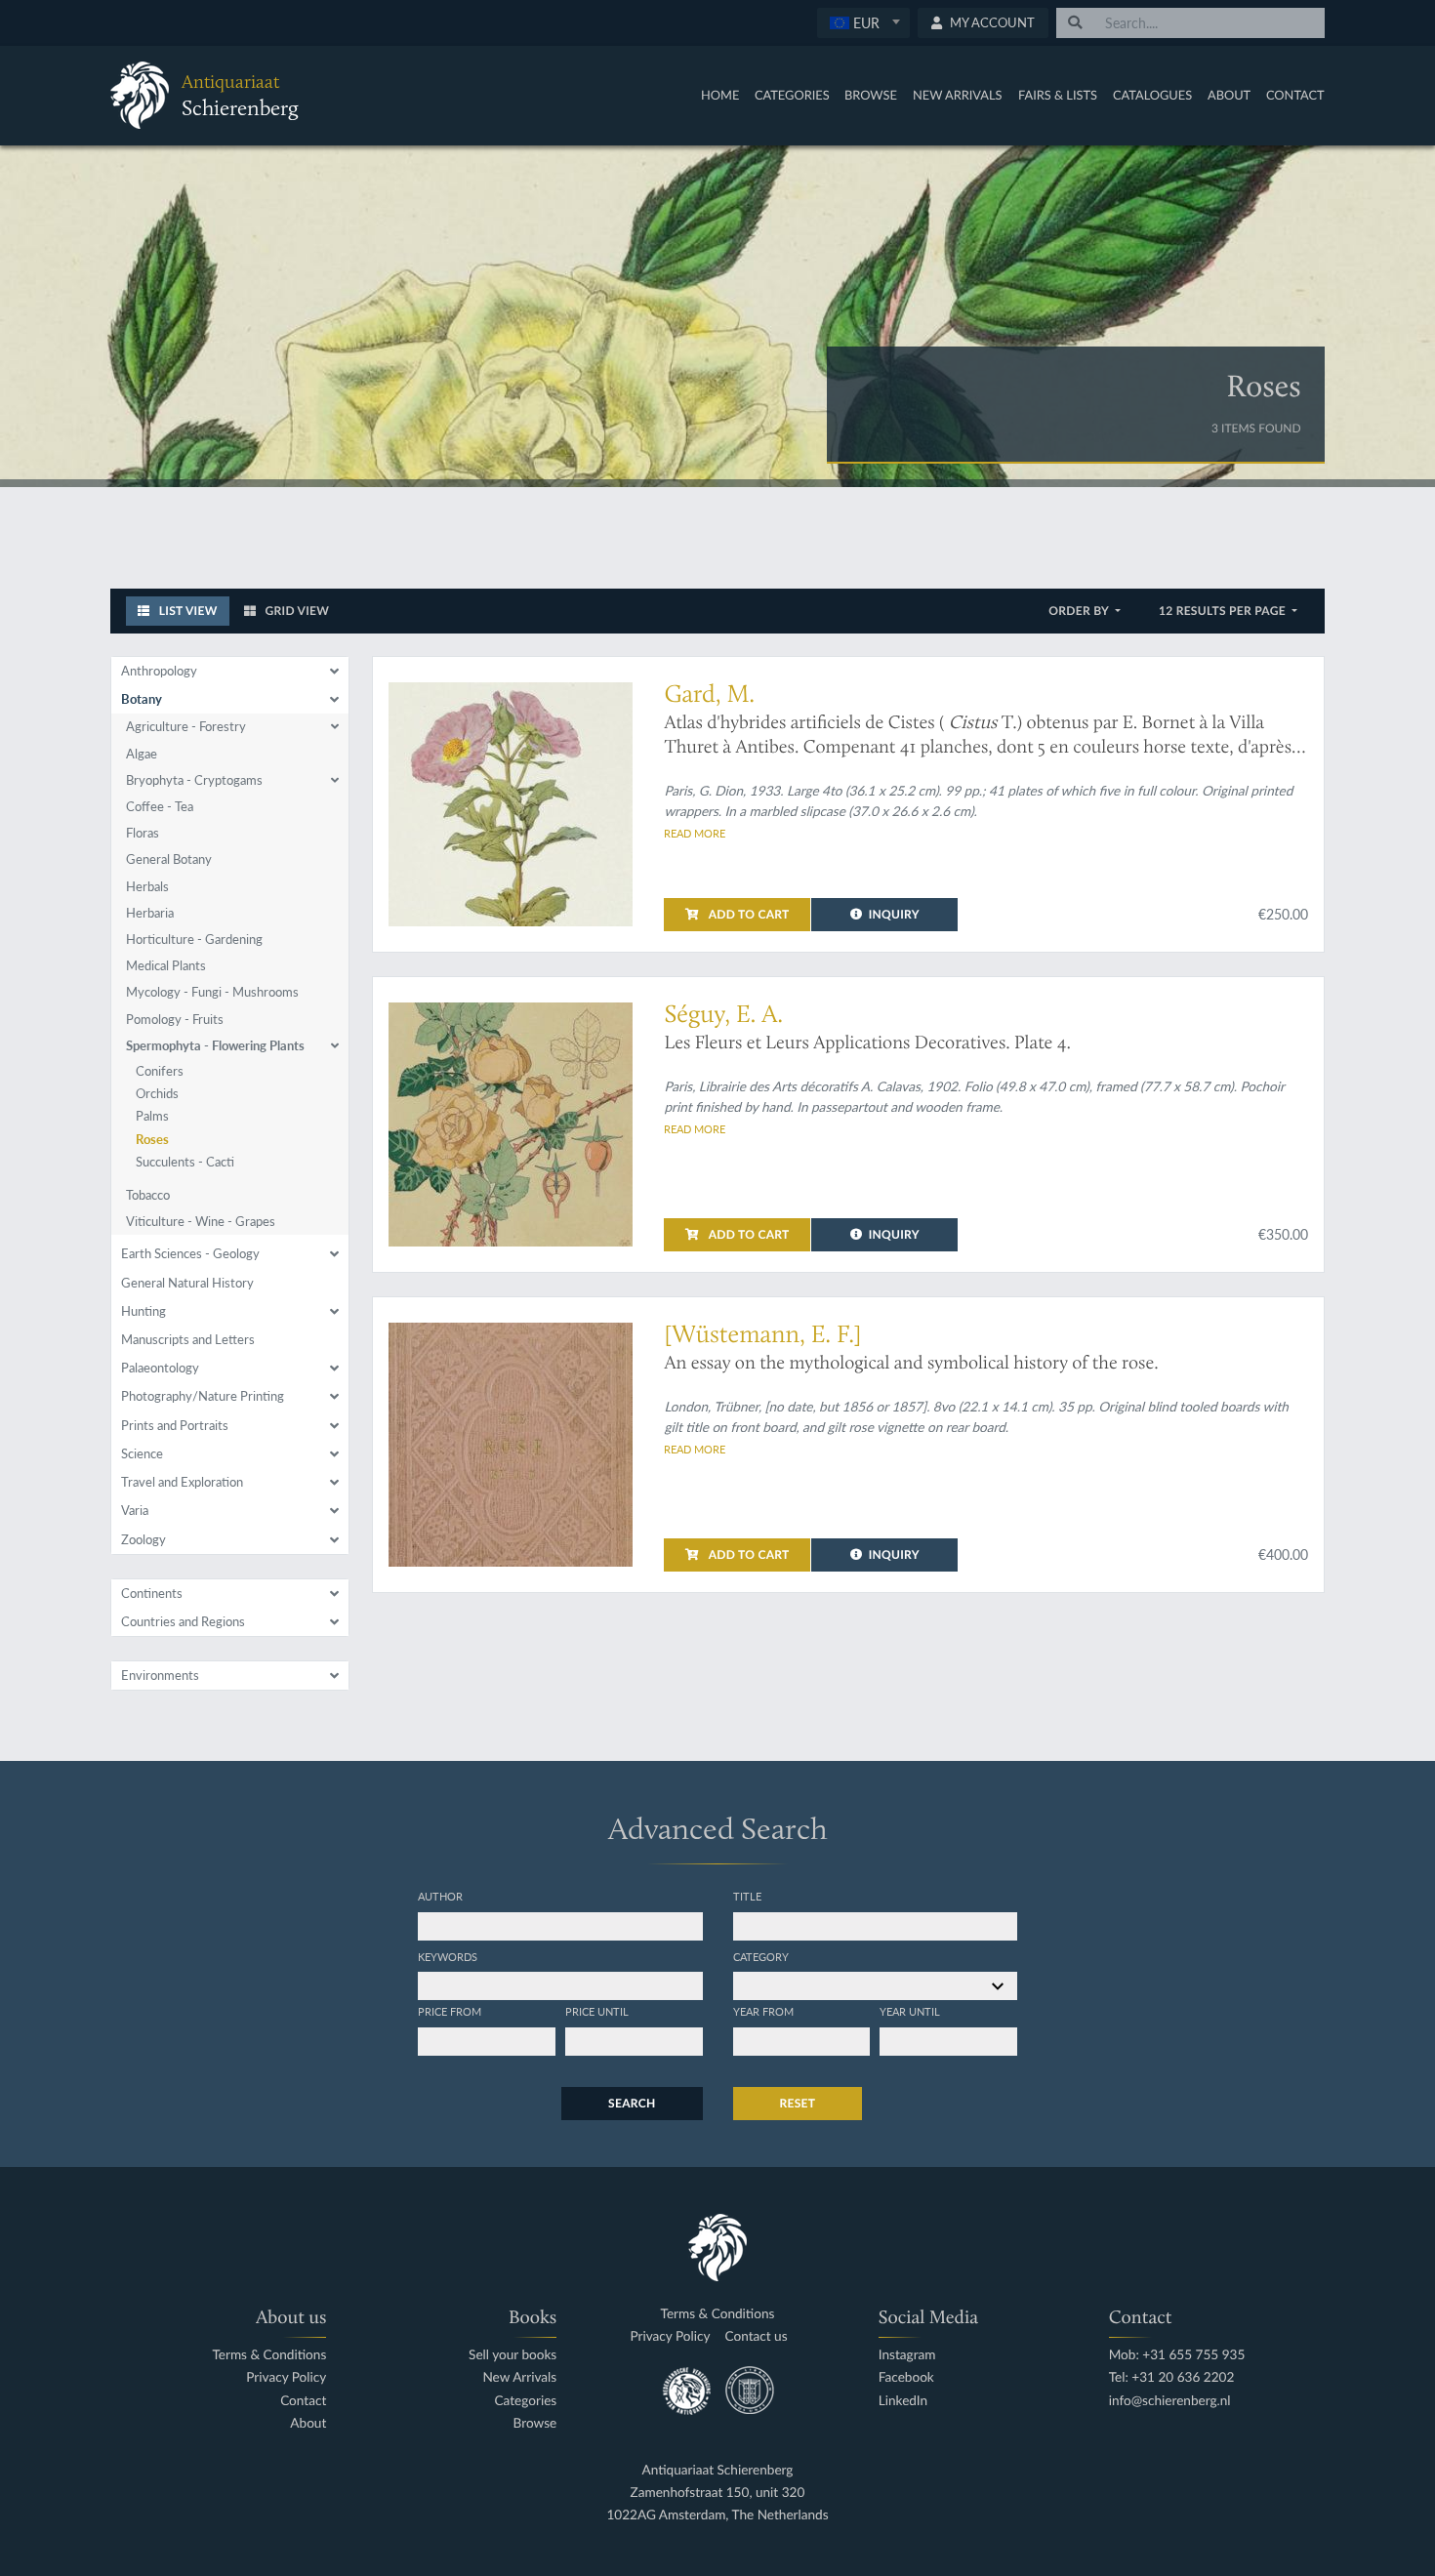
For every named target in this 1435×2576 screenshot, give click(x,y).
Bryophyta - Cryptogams (194, 780)
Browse (871, 95)
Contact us (757, 2336)
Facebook (906, 2377)
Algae (142, 754)
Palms (152, 1116)
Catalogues (1152, 95)
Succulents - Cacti (185, 1162)
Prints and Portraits (175, 1425)
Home (720, 95)
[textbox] (863, 22)
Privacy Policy (286, 2377)
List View (187, 611)
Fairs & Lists (1058, 95)
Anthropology (159, 671)
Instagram (907, 2355)
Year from (763, 2011)
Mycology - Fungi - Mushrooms (212, 992)
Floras (143, 833)
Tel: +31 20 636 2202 (1172, 2377)
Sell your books (512, 2355)
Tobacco (148, 1195)
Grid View (295, 611)
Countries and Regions (183, 1621)
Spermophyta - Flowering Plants (215, 1045)
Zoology (143, 1539)
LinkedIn (903, 2401)
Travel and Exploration (182, 1482)
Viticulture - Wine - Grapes (201, 1221)
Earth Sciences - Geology (190, 1253)
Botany (142, 699)
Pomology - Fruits (175, 1019)
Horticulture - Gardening (194, 939)
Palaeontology (160, 1368)
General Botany (169, 859)
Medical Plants (166, 965)
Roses (152, 1139)
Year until (910, 2011)
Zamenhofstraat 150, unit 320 (718, 2493)
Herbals (147, 886)
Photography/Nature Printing (203, 1396)
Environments (160, 1675)
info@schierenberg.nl (1170, 2401)
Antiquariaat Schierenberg (718, 2470)
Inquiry (894, 914)
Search (632, 2103)
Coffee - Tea (160, 806)
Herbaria (150, 913)
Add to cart (748, 914)
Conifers (160, 1071)
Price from (450, 2011)
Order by (1080, 611)
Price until (597, 2011)
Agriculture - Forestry (186, 726)
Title (747, 1896)
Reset (798, 2103)
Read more (695, 833)
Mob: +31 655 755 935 (1177, 2355)
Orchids (157, 1093)
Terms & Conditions (269, 2355)
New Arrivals (958, 95)
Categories (792, 95)
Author (440, 1896)
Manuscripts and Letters (188, 1339)
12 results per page (1224, 611)
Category (761, 1956)
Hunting (143, 1311)
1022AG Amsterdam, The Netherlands (717, 2515)
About (1229, 95)
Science (142, 1453)
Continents (152, 1593)
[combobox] (863, 23)
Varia (135, 1510)
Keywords (448, 1956)
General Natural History (187, 1283)
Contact (1295, 95)
